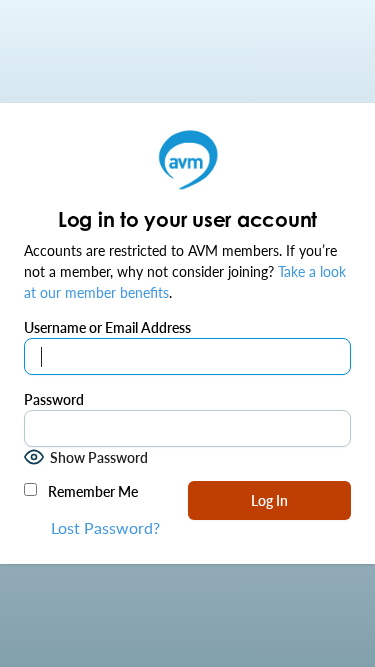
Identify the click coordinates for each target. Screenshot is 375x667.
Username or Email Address (107, 327)
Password (54, 399)
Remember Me (91, 491)
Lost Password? (105, 527)
